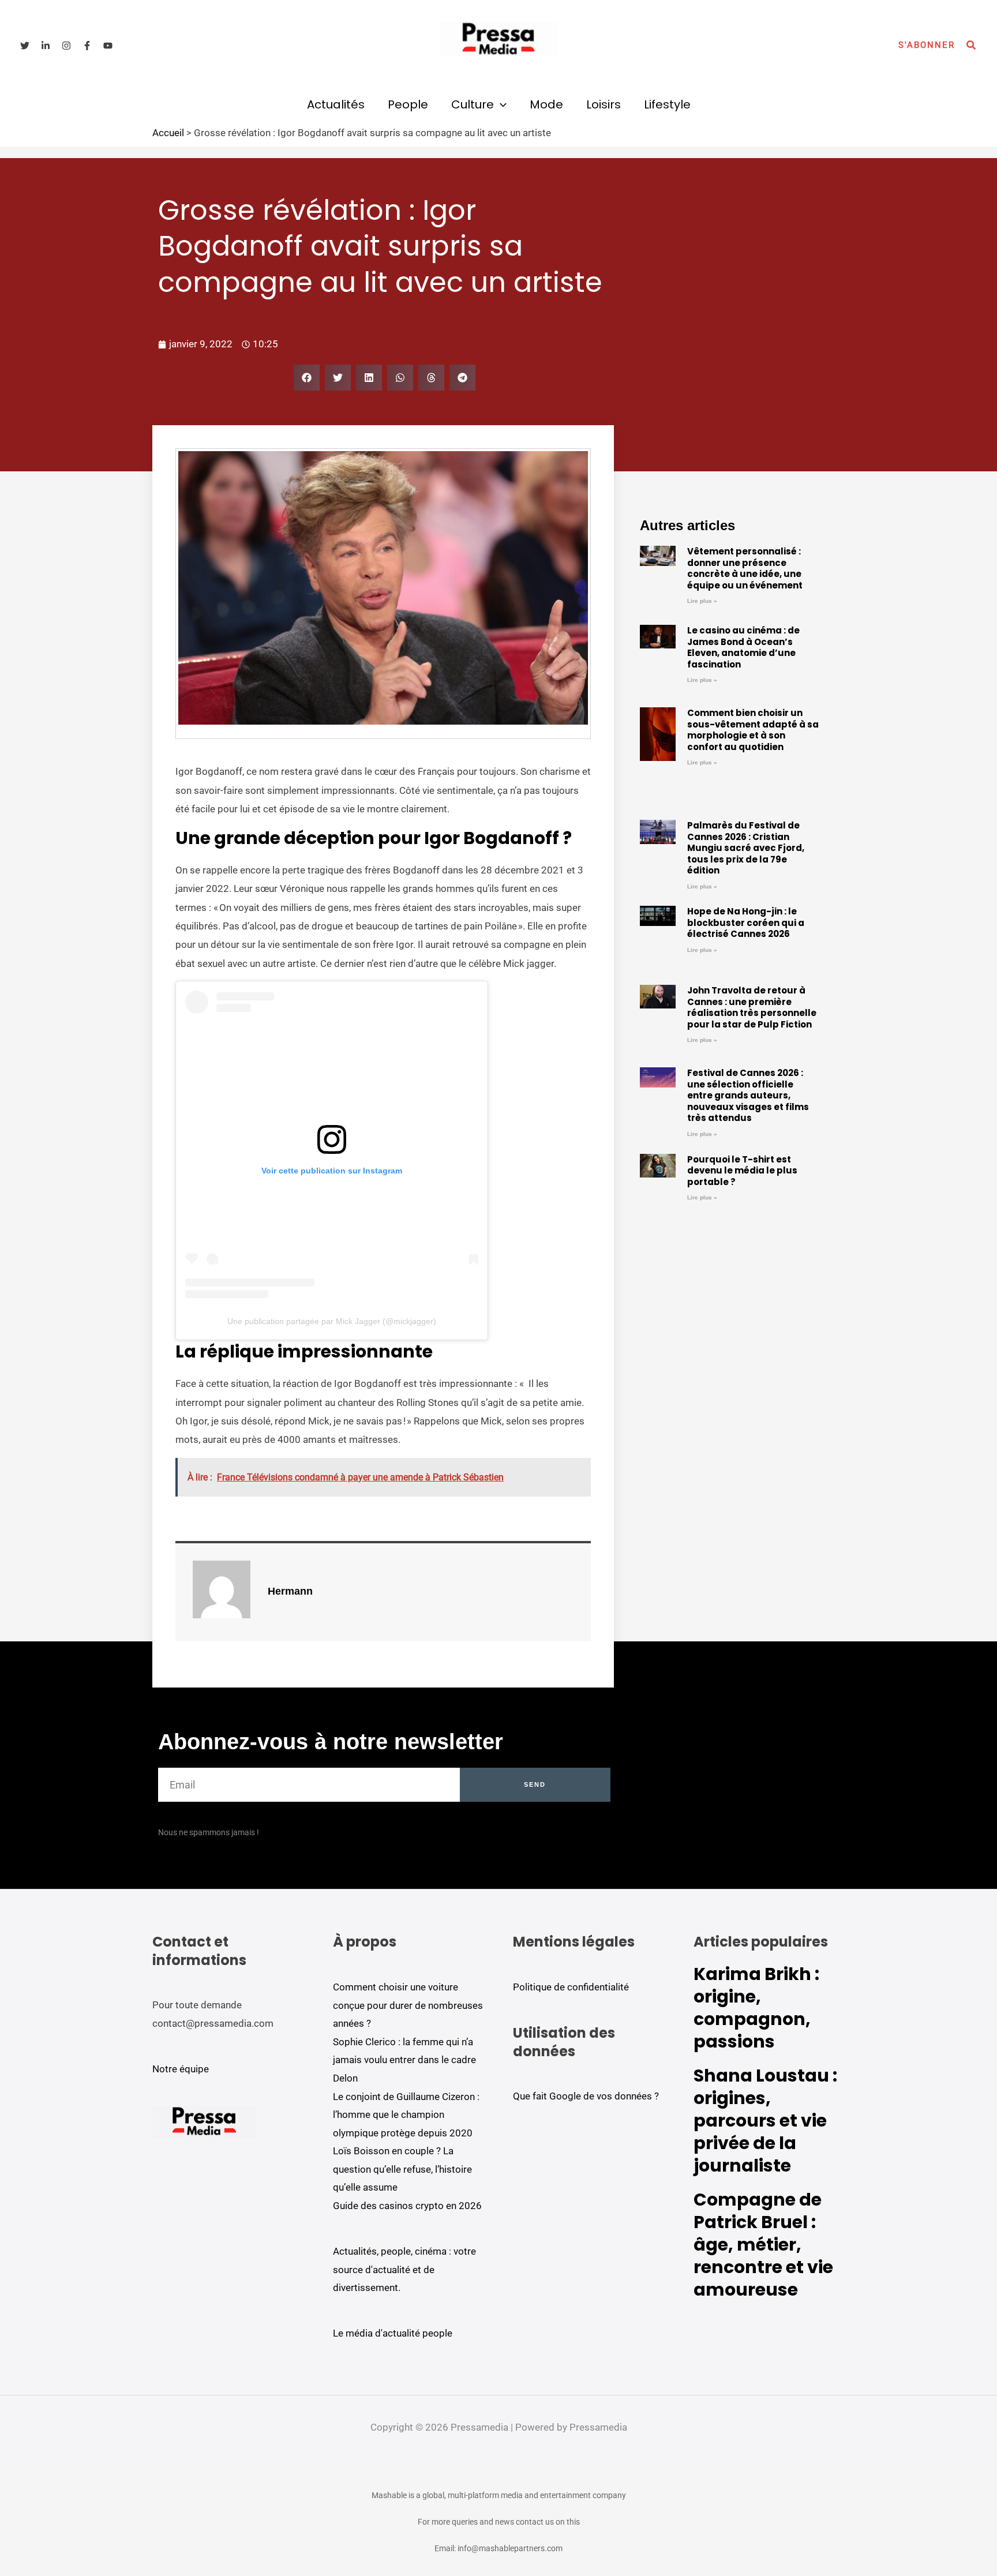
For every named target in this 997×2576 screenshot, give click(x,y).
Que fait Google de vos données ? (586, 2096)
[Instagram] (66, 46)
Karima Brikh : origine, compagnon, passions (756, 2008)
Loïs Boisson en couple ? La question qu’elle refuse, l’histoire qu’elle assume (402, 2169)
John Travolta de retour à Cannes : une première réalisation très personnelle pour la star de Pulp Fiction (752, 1007)
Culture (473, 104)
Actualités (336, 104)
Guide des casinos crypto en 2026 (407, 2206)
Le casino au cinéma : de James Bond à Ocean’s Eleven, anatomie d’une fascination (743, 647)
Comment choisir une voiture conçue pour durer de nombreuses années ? (408, 2005)
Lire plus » (702, 601)
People (408, 104)
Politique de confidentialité (571, 1987)
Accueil (168, 133)
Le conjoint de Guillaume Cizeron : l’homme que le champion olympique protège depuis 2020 (406, 2115)
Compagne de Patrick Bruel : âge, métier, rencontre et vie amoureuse (763, 2245)
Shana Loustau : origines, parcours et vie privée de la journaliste (765, 2121)
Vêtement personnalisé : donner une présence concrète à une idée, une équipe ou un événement (745, 568)
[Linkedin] (46, 46)
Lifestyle (667, 104)
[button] (927, 45)
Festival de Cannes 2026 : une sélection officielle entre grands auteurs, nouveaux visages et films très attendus (748, 1095)
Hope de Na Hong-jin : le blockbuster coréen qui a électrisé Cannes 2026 (746, 923)
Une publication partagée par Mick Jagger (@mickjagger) (332, 1321)
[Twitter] (25, 46)
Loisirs (604, 104)
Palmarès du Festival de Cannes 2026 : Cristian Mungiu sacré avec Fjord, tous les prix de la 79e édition (746, 848)
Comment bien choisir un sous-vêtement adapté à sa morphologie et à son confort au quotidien (753, 730)
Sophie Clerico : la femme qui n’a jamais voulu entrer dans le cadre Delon (404, 2060)
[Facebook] (87, 46)
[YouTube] (108, 46)
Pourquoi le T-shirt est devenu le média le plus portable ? (742, 1171)
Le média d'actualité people (393, 2333)
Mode (546, 104)
